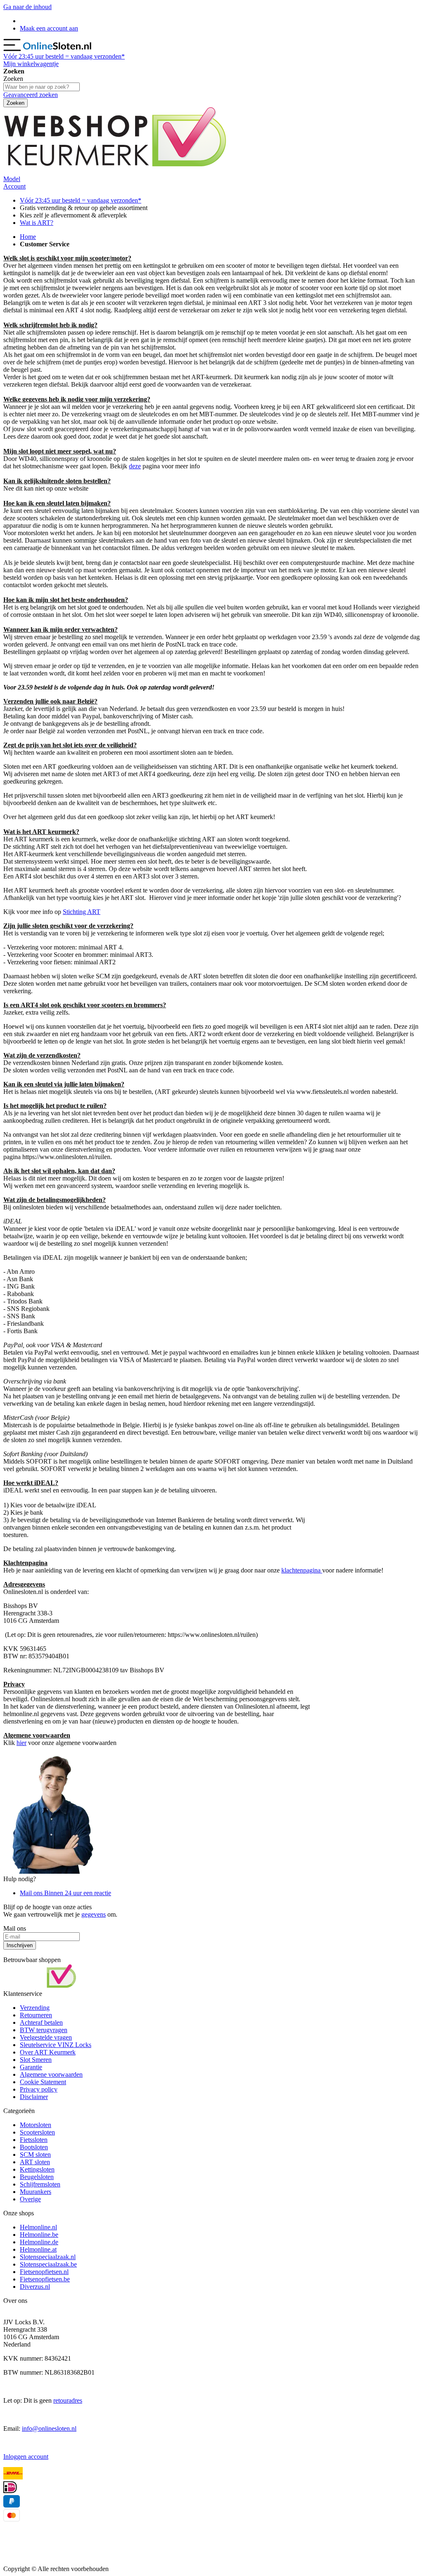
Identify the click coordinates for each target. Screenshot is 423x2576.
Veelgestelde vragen (46, 2037)
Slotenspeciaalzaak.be (48, 2264)
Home (28, 237)
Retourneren (36, 2015)
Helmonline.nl (38, 2227)
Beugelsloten (37, 2177)
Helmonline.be (39, 2235)
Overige (30, 2199)
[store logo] (58, 49)
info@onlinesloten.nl (49, 2428)
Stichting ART (82, 912)
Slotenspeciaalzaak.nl (48, 2257)
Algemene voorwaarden (51, 2074)
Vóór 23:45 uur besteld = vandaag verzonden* (81, 200)
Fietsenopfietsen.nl (44, 2272)
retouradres (68, 2400)
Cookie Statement (43, 2082)
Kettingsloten (37, 2169)
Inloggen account (26, 2457)
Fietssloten (34, 2140)
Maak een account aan (49, 28)
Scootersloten (37, 2132)
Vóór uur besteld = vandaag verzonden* (64, 56)
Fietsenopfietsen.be (45, 2279)
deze (135, 466)
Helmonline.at (38, 2249)
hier (21, 1743)
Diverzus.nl (35, 2287)
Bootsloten (34, 2147)
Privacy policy (39, 2089)
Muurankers (36, 2192)
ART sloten (35, 2162)
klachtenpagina (302, 1570)
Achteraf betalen (41, 2022)
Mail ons (65, 1893)
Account (14, 186)
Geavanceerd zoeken (31, 95)
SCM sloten (35, 2155)
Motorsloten (36, 2125)
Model (12, 179)
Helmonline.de (39, 2242)
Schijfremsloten (40, 2184)
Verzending (35, 2008)
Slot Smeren (36, 2060)
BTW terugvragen (44, 2030)
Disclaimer (34, 2097)
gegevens (94, 1914)
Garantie (31, 2067)
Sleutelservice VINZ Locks (56, 2045)
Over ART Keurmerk (48, 2052)
